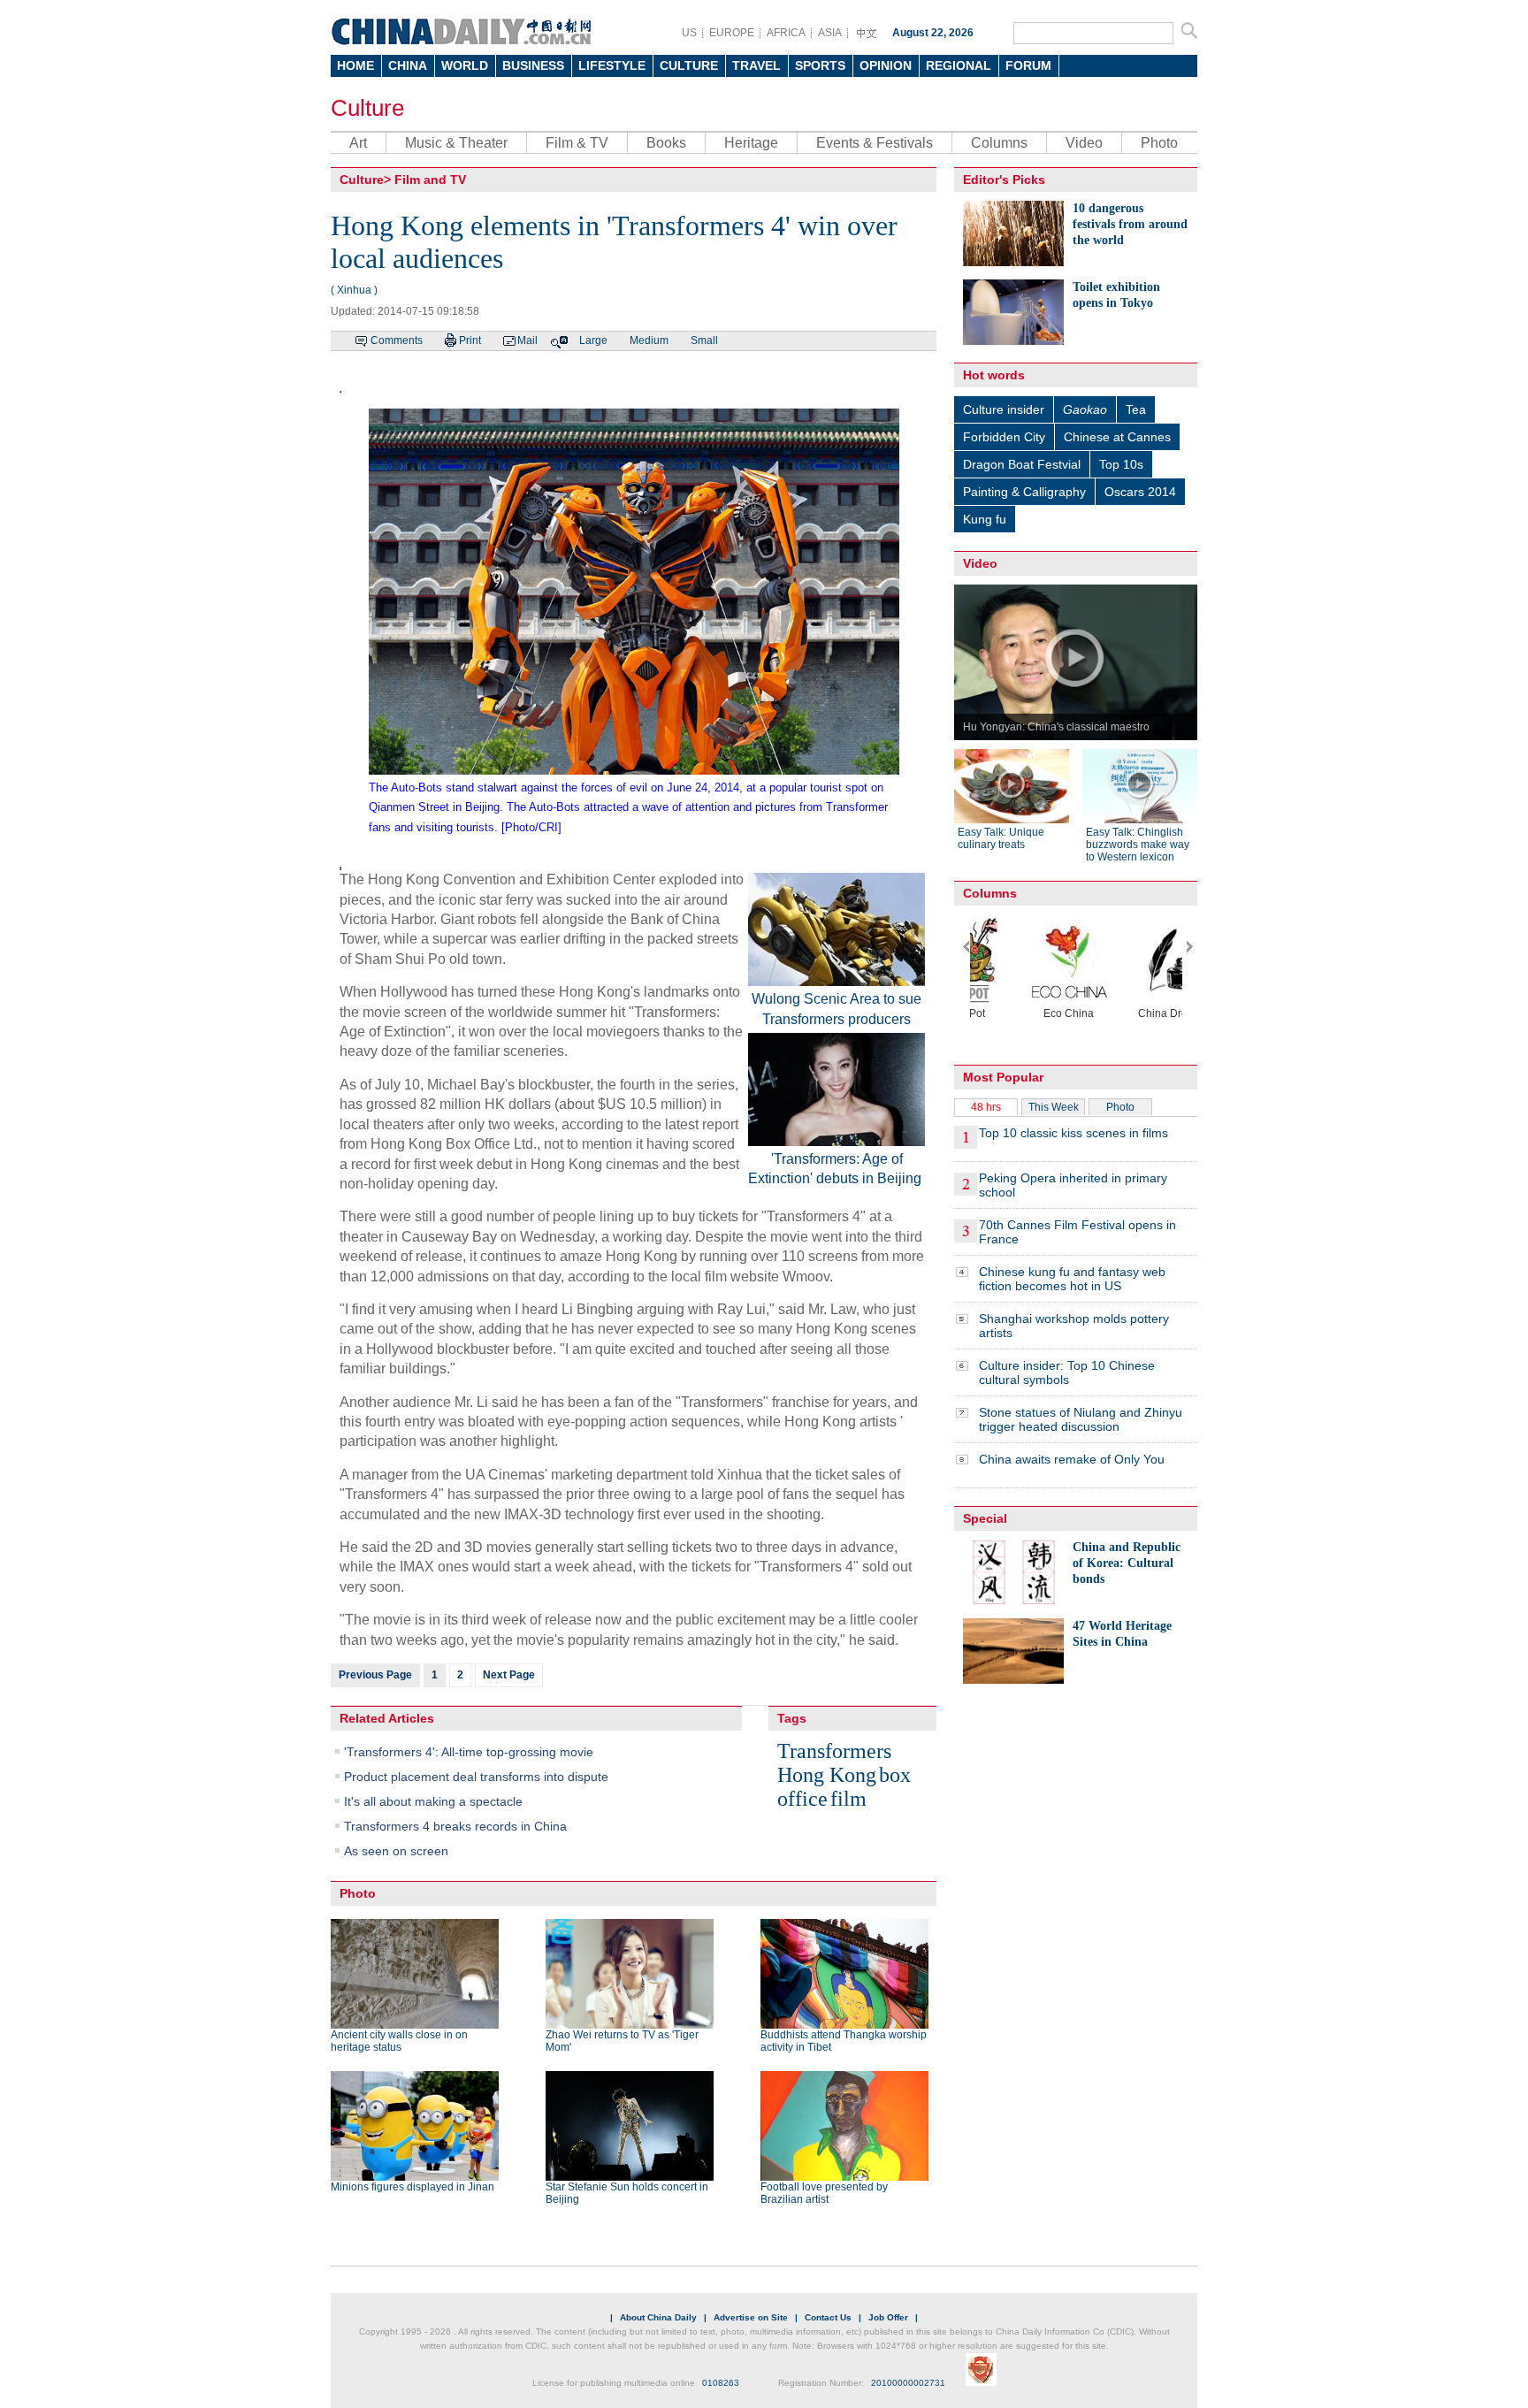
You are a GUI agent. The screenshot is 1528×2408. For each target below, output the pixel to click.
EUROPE (732, 33)
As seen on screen (396, 1851)
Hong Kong (827, 1775)
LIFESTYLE (612, 65)
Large (593, 340)
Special (985, 1518)
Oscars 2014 (1140, 492)
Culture (367, 108)
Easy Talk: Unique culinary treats (1001, 838)
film (848, 1799)
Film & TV (577, 143)
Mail (527, 340)
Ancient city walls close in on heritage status (399, 2041)
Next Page (509, 1675)
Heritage (751, 143)
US (689, 33)
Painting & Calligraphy (1024, 492)
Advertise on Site (751, 2317)
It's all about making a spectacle (433, 1801)
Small (704, 340)
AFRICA (786, 33)
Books (666, 143)
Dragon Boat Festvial (1022, 464)
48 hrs (986, 1107)
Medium (649, 340)
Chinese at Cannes (1117, 437)
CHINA (408, 65)
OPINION (886, 65)
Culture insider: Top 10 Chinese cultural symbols (1067, 1372)
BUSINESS (533, 65)
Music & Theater (456, 143)
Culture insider (1004, 409)
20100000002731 (908, 2383)
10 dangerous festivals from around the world (1130, 224)
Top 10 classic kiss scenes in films (1073, 1133)
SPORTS (820, 65)
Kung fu (985, 519)
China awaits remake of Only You (1072, 1459)
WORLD (465, 65)
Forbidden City (1004, 437)
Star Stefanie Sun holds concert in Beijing (627, 2193)
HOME (355, 65)
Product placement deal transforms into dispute (476, 1777)
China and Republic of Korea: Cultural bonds (1127, 1563)
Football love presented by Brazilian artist (824, 2193)
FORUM (1028, 65)
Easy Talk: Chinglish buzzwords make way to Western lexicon (1138, 845)
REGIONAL (959, 65)
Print (470, 340)
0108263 (721, 2383)
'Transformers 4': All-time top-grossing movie (469, 1752)
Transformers (834, 1751)
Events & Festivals (875, 143)
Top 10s (1121, 464)
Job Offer (888, 2317)
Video (1084, 143)
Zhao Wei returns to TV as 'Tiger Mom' (622, 2041)
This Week (1054, 1107)
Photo (1159, 143)
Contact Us (828, 2317)
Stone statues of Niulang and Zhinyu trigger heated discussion (1081, 1419)
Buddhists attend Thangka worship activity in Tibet (844, 2041)
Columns (999, 143)
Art (358, 143)
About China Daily (658, 2317)
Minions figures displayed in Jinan (413, 2187)
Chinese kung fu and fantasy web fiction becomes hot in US (1072, 1279)
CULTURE (689, 65)
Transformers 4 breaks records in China (455, 1826)
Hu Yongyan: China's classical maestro (1056, 727)
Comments (397, 340)
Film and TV (430, 180)
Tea (1136, 409)
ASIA (830, 33)
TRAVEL (756, 65)
